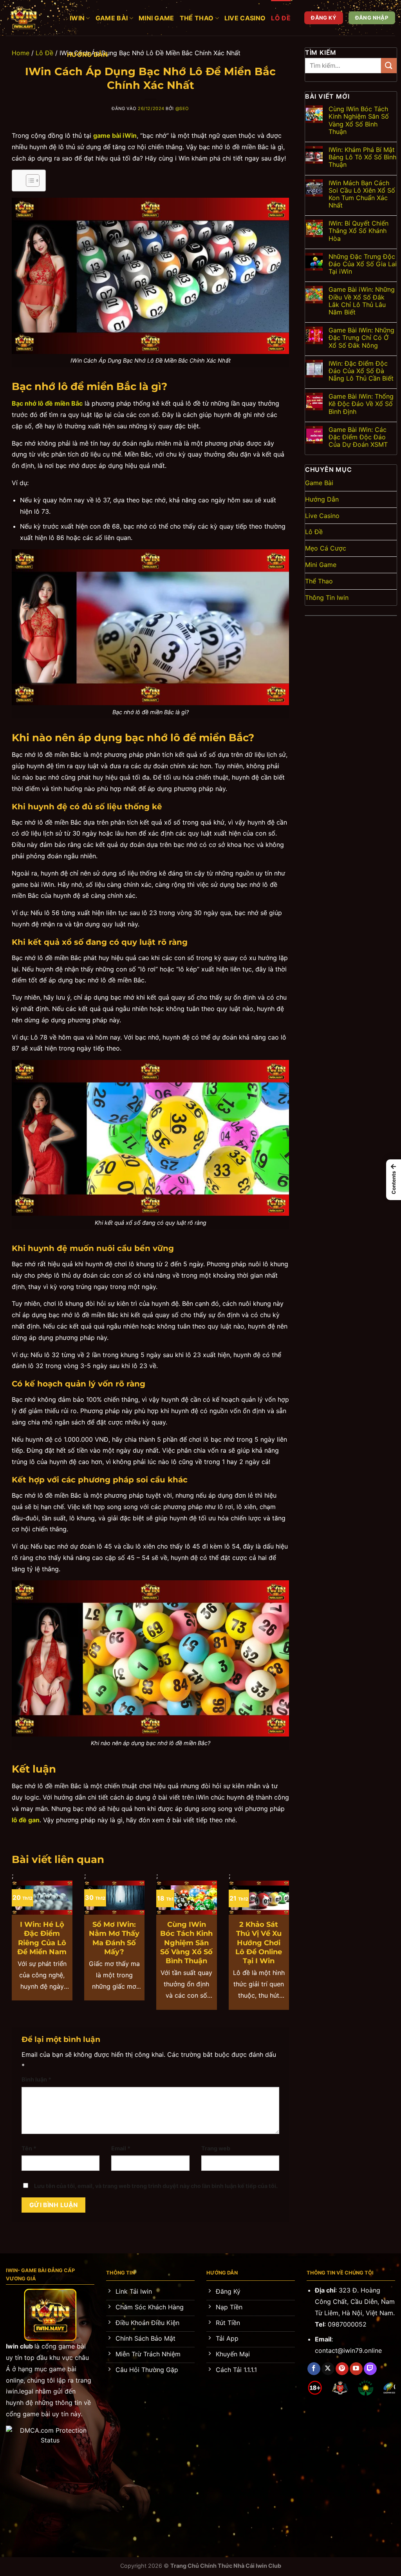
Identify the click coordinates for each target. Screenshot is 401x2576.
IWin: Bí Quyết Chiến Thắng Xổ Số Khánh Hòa (359, 231)
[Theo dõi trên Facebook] (314, 2369)
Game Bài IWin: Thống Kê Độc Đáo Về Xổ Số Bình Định (361, 404)
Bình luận (36, 2079)
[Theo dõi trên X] (328, 2369)
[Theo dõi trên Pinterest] (342, 2369)
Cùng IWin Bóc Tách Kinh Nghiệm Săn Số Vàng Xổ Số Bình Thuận (186, 1943)
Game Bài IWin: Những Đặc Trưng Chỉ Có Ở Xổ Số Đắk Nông (361, 338)
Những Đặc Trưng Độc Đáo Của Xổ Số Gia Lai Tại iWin (363, 264)
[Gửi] (389, 66)
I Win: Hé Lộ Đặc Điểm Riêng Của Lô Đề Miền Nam (42, 1938)
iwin (77, 18)
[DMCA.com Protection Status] (50, 2435)
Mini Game (156, 18)
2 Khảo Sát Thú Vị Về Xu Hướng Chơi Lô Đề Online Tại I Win (259, 1943)
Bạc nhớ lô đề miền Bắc (47, 403)
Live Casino (245, 18)
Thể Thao (197, 18)
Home (21, 53)
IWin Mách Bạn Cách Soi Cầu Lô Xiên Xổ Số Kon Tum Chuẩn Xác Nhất (362, 194)
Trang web (216, 2148)
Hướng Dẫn (87, 54)
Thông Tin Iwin (327, 598)
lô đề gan (26, 1820)
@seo (182, 108)
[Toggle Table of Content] (29, 181)
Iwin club (19, 2346)
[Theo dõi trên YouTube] (356, 2369)
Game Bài (112, 18)
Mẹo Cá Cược (326, 548)
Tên (29, 2148)
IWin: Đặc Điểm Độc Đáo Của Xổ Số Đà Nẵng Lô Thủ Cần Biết (361, 371)
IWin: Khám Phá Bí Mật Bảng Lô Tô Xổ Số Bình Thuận (362, 157)
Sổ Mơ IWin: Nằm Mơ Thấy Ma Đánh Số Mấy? (114, 1938)
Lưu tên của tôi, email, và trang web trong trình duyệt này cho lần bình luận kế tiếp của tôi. (156, 2186)
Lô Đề (281, 18)
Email (121, 2148)
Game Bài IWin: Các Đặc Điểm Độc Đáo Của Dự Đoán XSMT (358, 437)
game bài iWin (115, 135)
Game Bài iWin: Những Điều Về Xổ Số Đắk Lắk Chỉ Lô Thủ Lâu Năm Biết (362, 301)
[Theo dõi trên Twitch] (370, 2369)
